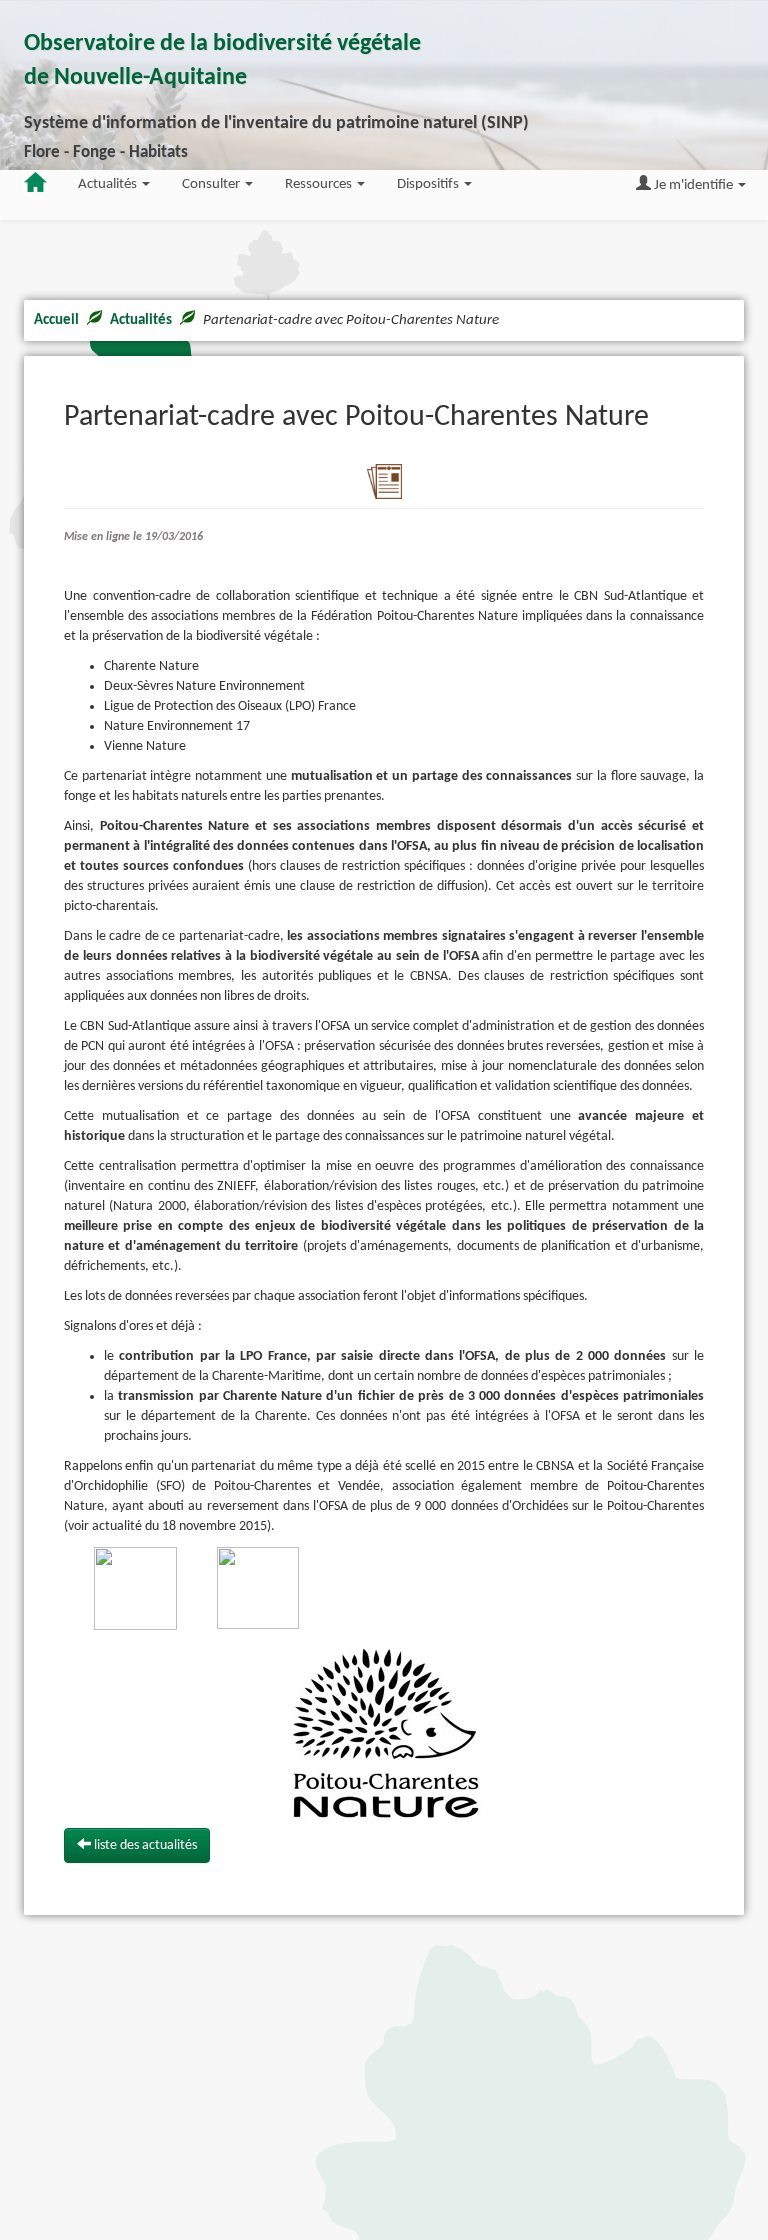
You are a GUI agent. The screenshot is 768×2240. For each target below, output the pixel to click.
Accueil (56, 320)
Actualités (141, 320)
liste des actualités (144, 1845)
